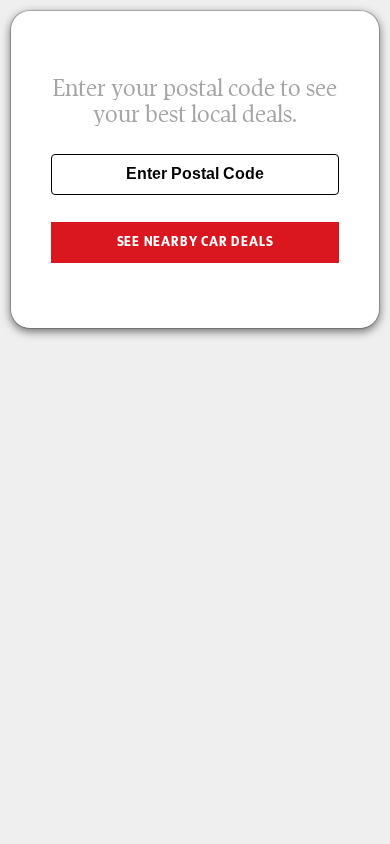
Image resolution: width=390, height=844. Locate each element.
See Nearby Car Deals (195, 241)
